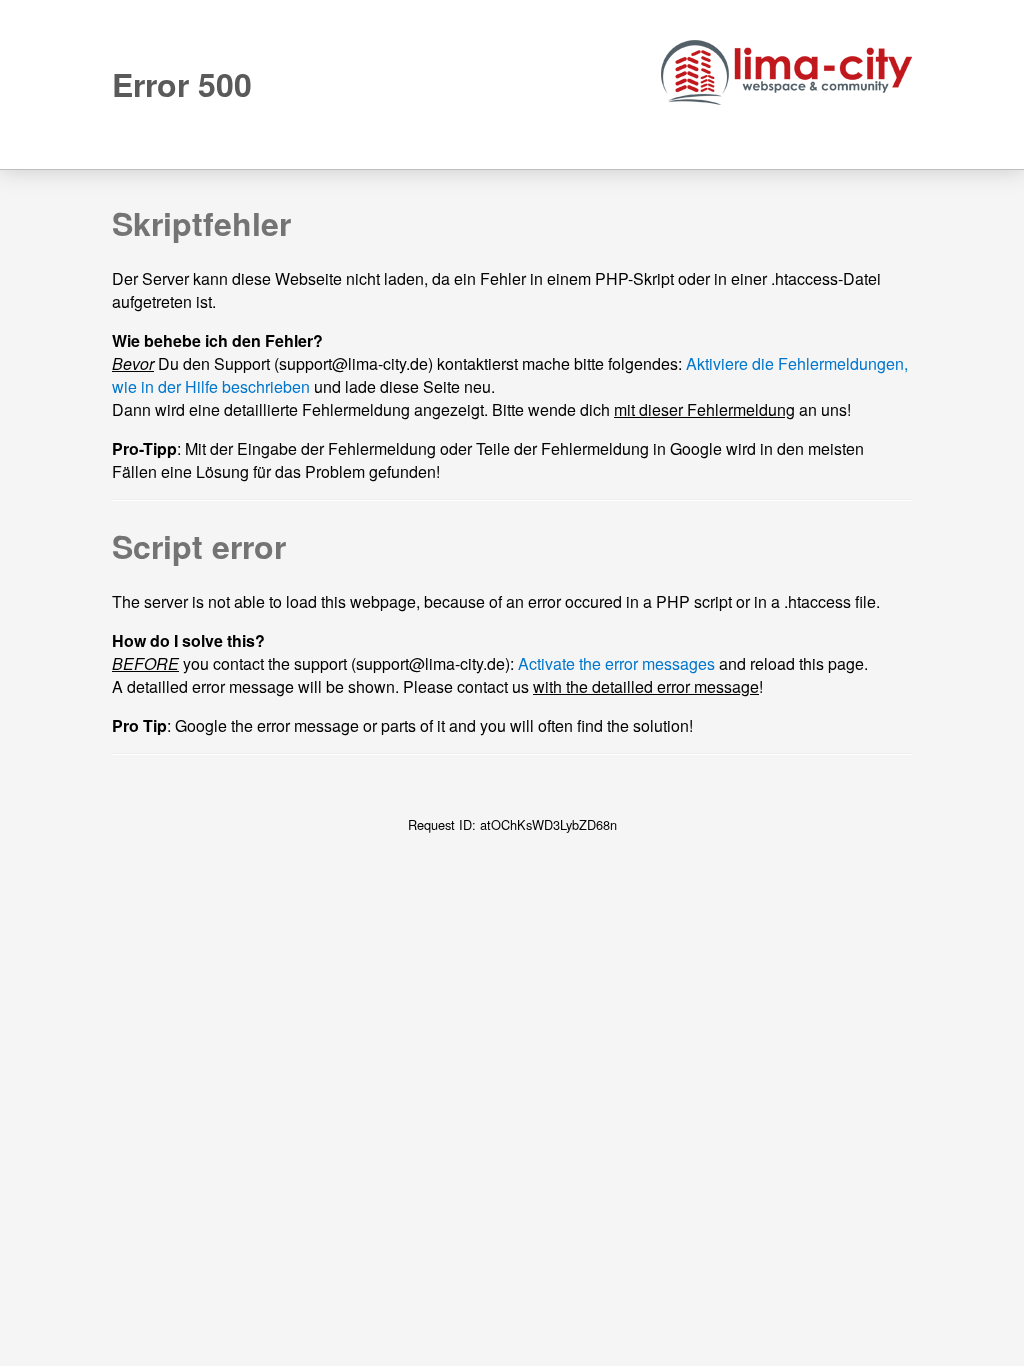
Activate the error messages (616, 663)
